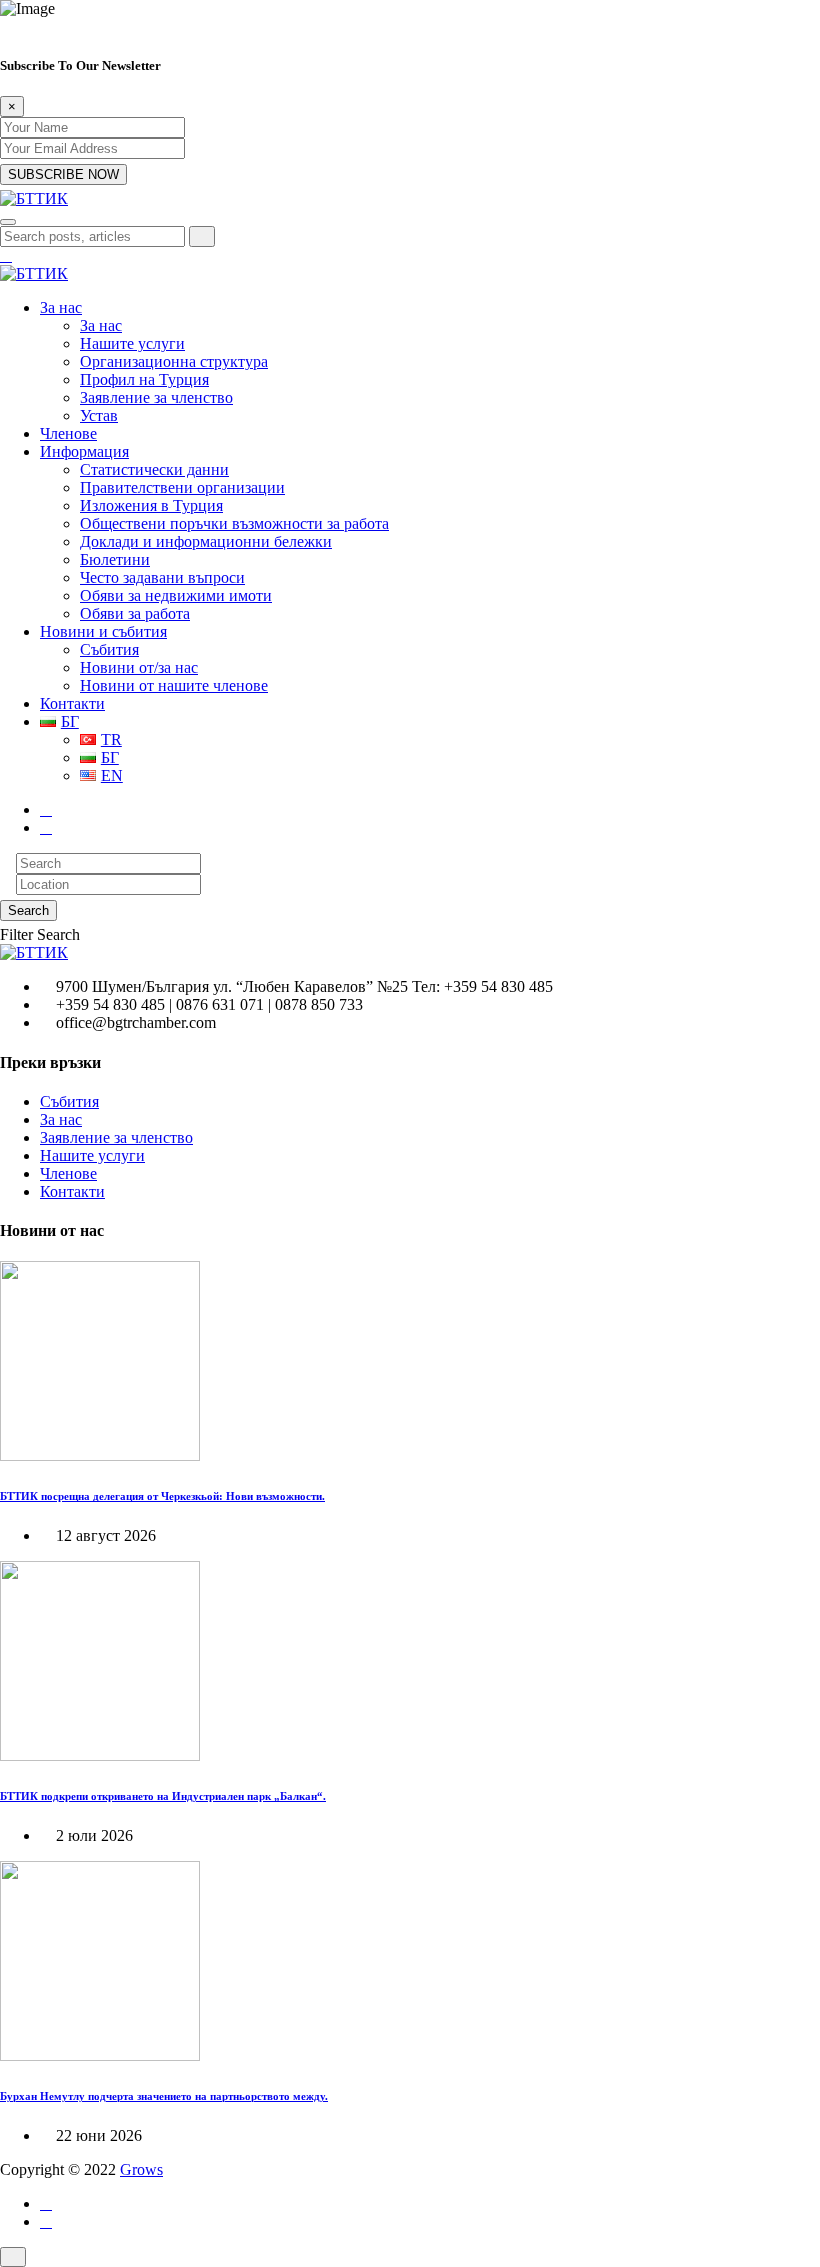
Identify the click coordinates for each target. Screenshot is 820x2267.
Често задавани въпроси (162, 577)
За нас (61, 307)
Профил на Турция (144, 379)
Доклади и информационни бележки (206, 541)
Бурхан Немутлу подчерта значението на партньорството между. (164, 2096)
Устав (99, 415)
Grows (141, 2169)
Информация (84, 451)
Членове (68, 433)
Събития (109, 649)
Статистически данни (154, 469)
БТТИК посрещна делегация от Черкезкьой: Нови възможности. (162, 1496)
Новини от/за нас (139, 667)
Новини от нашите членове (174, 685)
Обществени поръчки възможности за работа (234, 523)
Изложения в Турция (151, 505)
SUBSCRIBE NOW (63, 174)
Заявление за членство (156, 397)
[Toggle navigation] (8, 222)
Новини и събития (103, 631)
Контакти (72, 703)
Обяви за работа (135, 613)
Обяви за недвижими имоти (176, 595)
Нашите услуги (132, 343)
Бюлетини (115, 559)
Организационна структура (174, 361)
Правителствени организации (182, 487)
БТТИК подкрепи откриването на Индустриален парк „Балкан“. (163, 1796)
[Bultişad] (34, 198)
